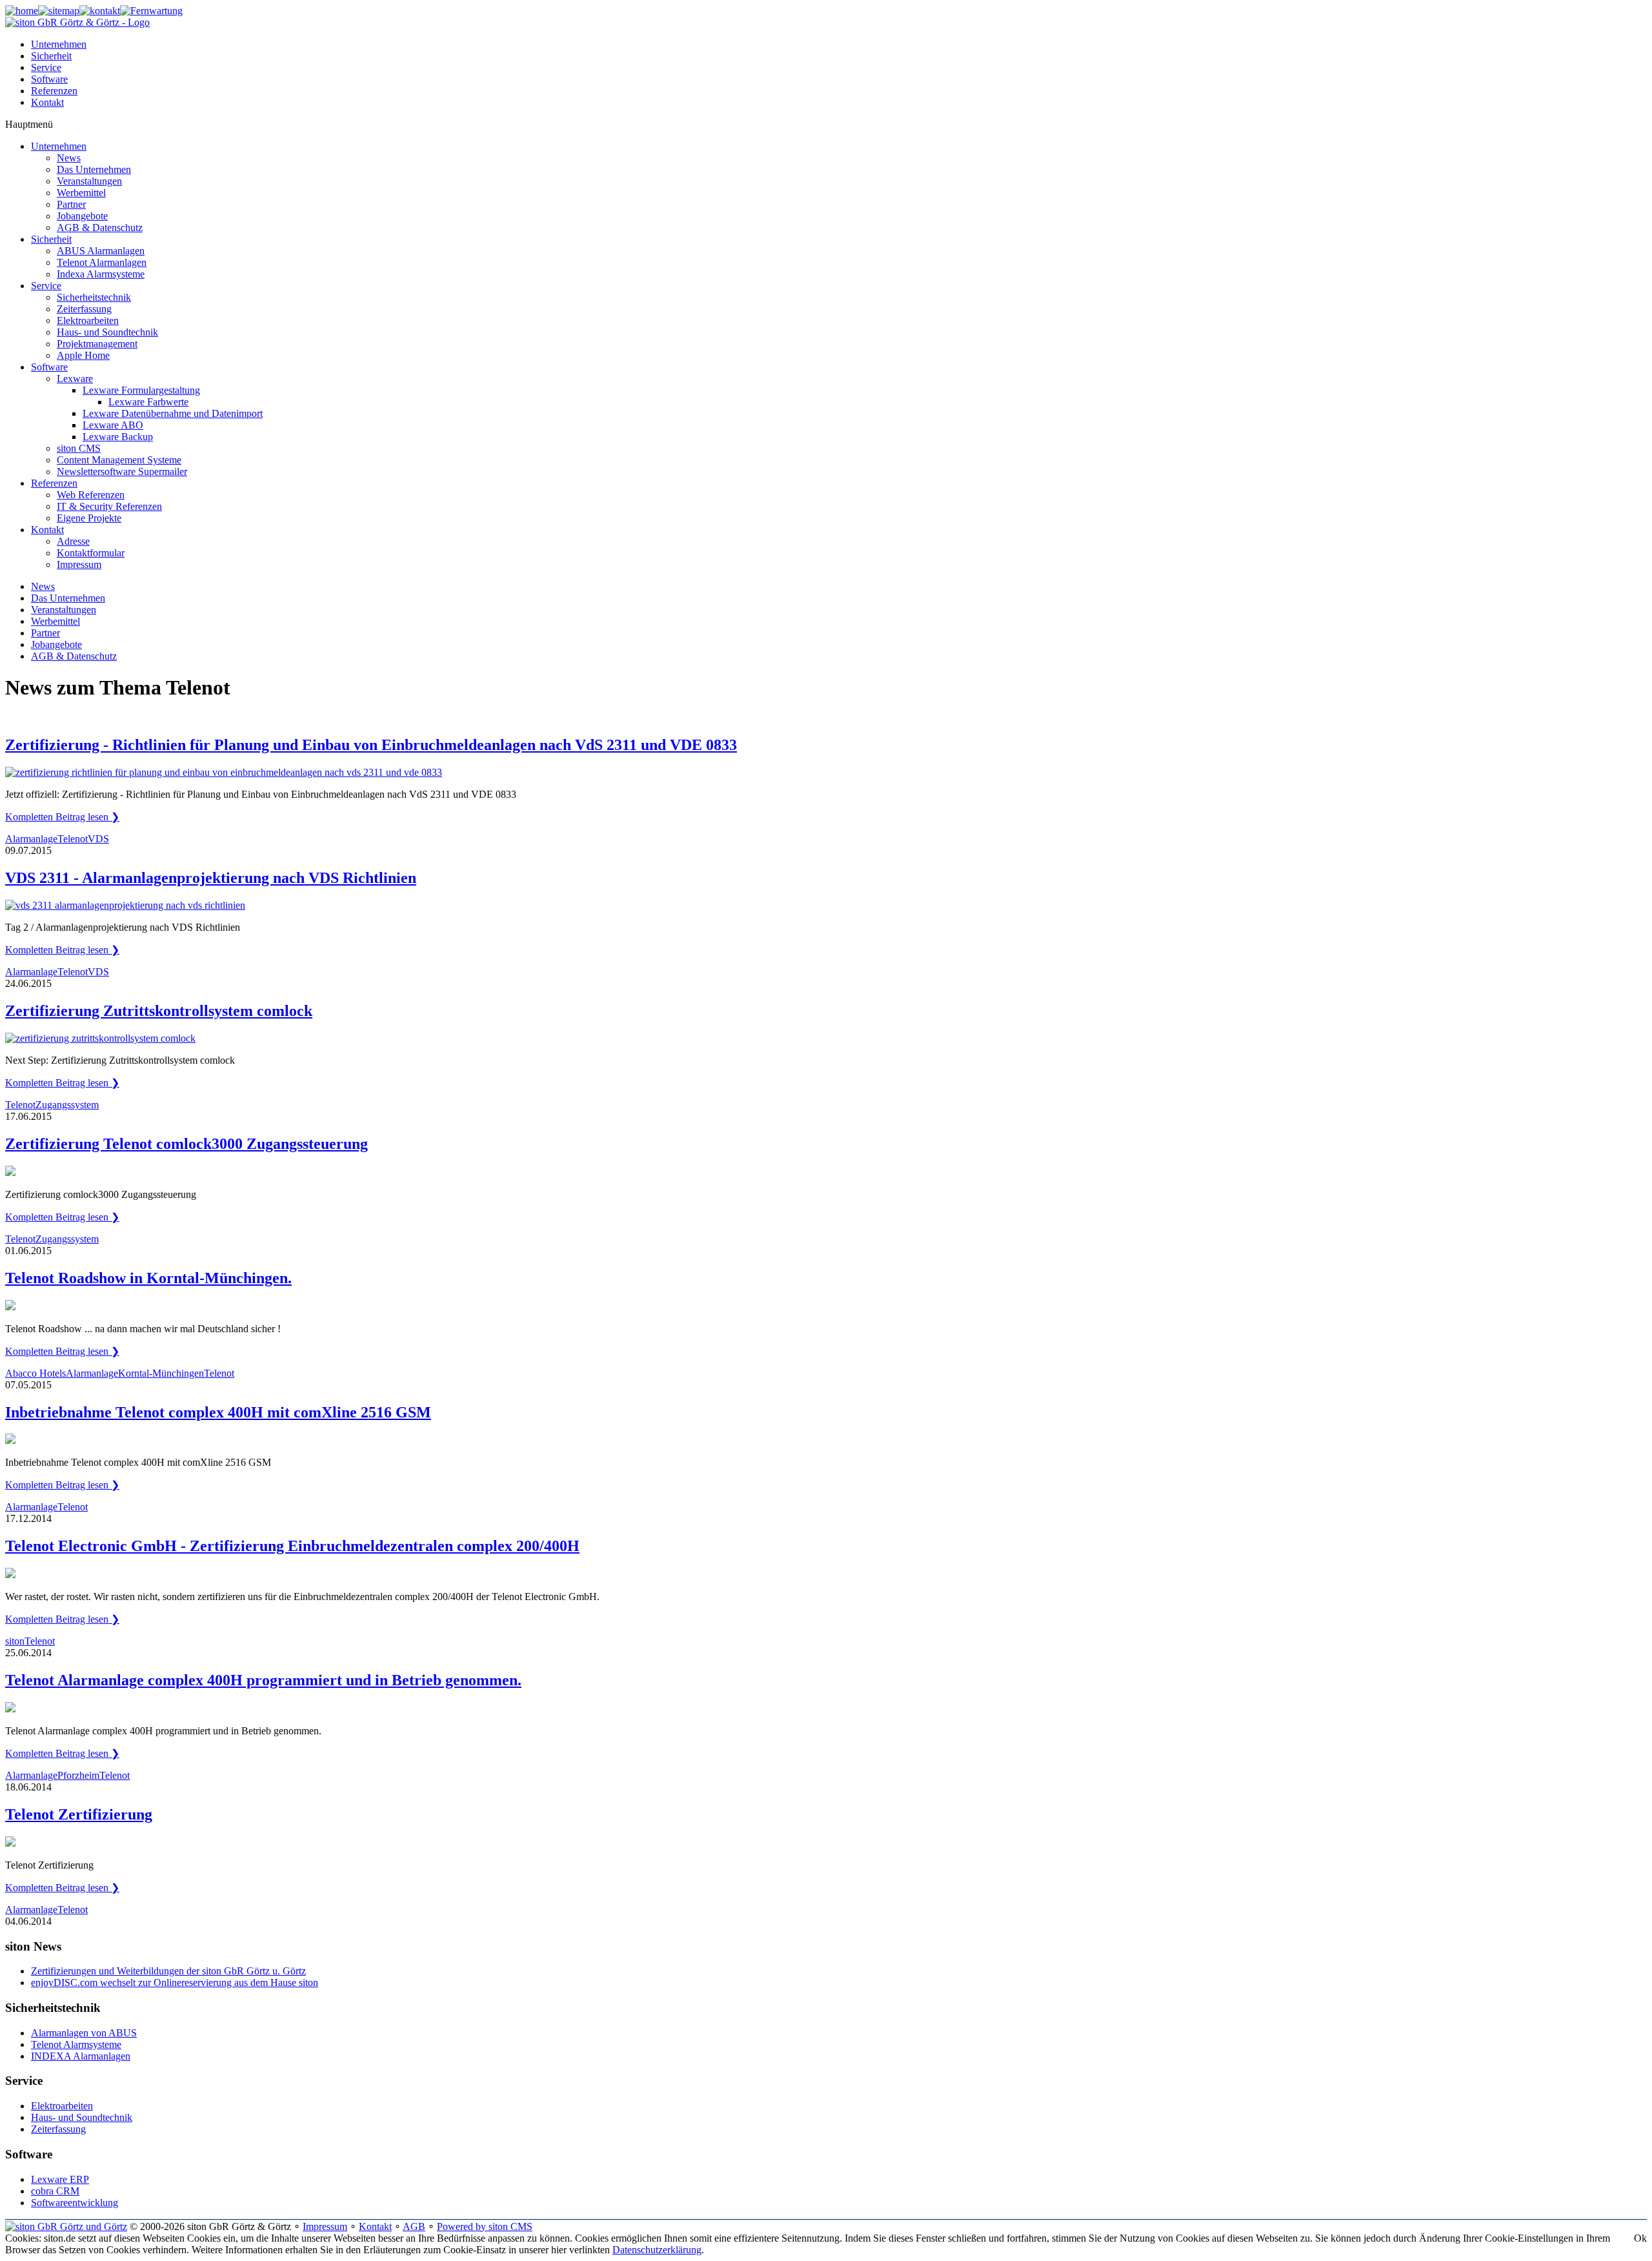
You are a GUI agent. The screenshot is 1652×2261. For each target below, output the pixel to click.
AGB (414, 2226)
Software (49, 79)
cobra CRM (55, 2191)
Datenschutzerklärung (657, 2250)
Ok (1640, 2238)
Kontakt (47, 102)
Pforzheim (78, 1775)
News (43, 586)
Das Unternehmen (68, 598)
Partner (45, 633)
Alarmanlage (31, 839)
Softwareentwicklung (75, 2203)
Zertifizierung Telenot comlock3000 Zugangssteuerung (186, 1144)
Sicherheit (51, 56)
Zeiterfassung (58, 2129)
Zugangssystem (67, 1105)
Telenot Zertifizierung (79, 1814)
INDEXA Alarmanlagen (81, 2056)
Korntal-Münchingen (161, 1373)
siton (15, 1641)
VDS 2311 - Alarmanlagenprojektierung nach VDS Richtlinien (211, 878)
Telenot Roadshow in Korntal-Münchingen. (148, 1278)
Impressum (325, 2226)
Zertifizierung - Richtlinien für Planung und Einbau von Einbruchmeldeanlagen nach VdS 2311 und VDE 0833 (371, 745)
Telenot (73, 839)
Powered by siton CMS (485, 2226)
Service (46, 67)
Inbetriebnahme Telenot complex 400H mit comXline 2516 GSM (218, 1412)
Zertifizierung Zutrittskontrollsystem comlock (159, 1011)
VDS (98, 839)
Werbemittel (55, 621)
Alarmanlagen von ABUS (84, 2033)
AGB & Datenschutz (74, 656)
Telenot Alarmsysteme (76, 2044)
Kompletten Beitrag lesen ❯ (62, 817)
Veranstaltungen (64, 610)
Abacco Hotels (35, 1373)
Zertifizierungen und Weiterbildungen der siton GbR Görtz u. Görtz (168, 1971)
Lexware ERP (60, 2179)
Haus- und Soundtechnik (82, 2117)
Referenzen (54, 91)
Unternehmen (59, 44)
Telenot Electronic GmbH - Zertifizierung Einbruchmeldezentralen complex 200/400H (292, 1546)
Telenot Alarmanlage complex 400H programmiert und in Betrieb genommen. (263, 1680)
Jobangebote (56, 644)
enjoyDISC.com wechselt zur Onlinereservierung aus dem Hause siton (175, 1982)
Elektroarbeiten (62, 2106)
